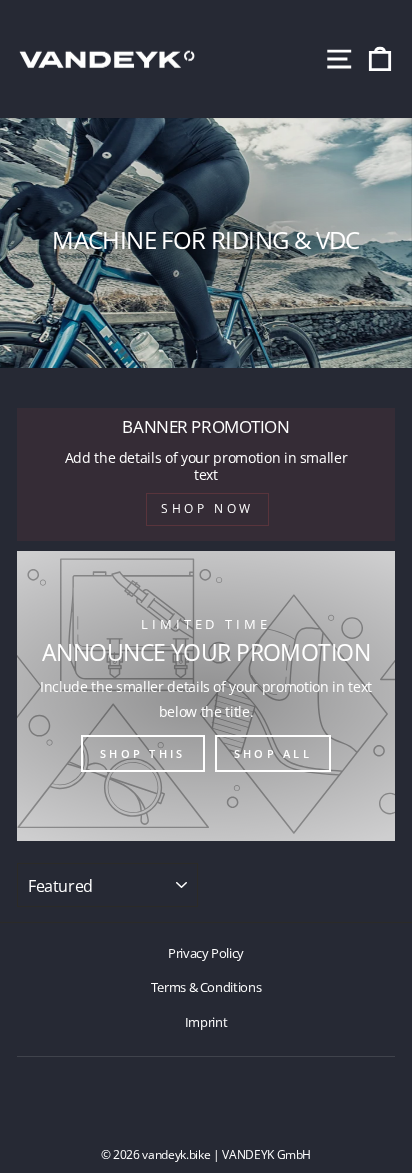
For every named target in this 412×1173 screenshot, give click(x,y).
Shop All (273, 753)
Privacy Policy (206, 953)
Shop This (143, 753)
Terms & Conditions (206, 987)
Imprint (206, 1022)
